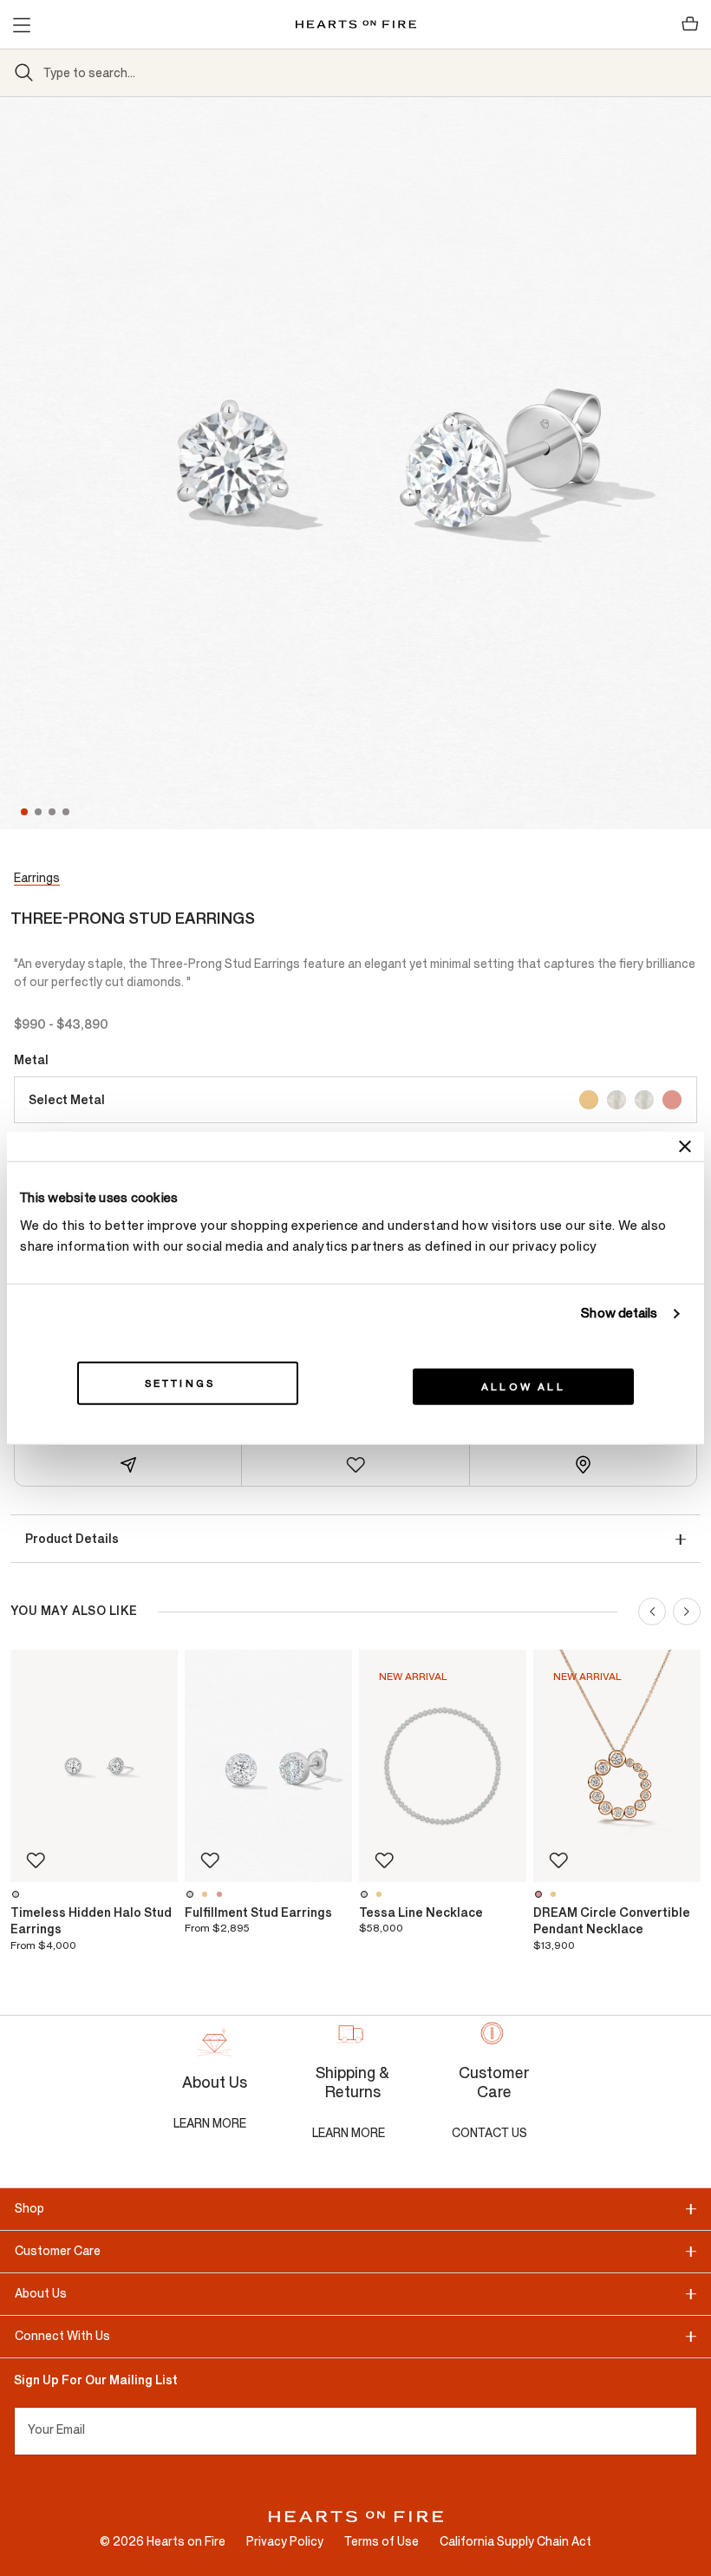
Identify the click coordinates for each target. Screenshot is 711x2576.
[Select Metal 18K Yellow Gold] (589, 1100)
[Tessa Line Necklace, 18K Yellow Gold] (381, 1894)
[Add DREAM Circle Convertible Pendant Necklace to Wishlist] (558, 1860)
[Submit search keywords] (24, 73)
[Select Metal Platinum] (644, 1100)
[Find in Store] (583, 1465)
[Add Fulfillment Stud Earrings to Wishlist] (210, 1860)
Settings (180, 1383)
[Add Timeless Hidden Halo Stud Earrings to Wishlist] (36, 1860)
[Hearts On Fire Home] (356, 24)
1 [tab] (24, 812)
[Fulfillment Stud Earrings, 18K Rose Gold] (222, 1894)
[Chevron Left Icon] (652, 1612)
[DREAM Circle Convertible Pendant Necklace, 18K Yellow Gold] (555, 1894)
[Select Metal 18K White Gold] (616, 1100)
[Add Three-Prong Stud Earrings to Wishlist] (355, 1465)
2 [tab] (40, 812)
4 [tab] (68, 812)
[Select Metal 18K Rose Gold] (672, 1100)
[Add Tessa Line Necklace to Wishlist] (384, 1860)
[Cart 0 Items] (690, 24)
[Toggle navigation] (21, 24)
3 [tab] (54, 812)
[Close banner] (685, 1147)
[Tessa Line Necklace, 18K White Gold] (366, 1894)
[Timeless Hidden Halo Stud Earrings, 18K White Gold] (18, 1894)
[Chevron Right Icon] (687, 1612)
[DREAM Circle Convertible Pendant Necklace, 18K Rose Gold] (541, 1894)
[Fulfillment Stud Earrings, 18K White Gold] (192, 1894)
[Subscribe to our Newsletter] (690, 2431)
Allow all (523, 1386)
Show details (619, 1314)
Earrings (37, 878)
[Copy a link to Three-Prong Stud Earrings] (128, 1465)
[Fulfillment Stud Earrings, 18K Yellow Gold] (207, 1894)
